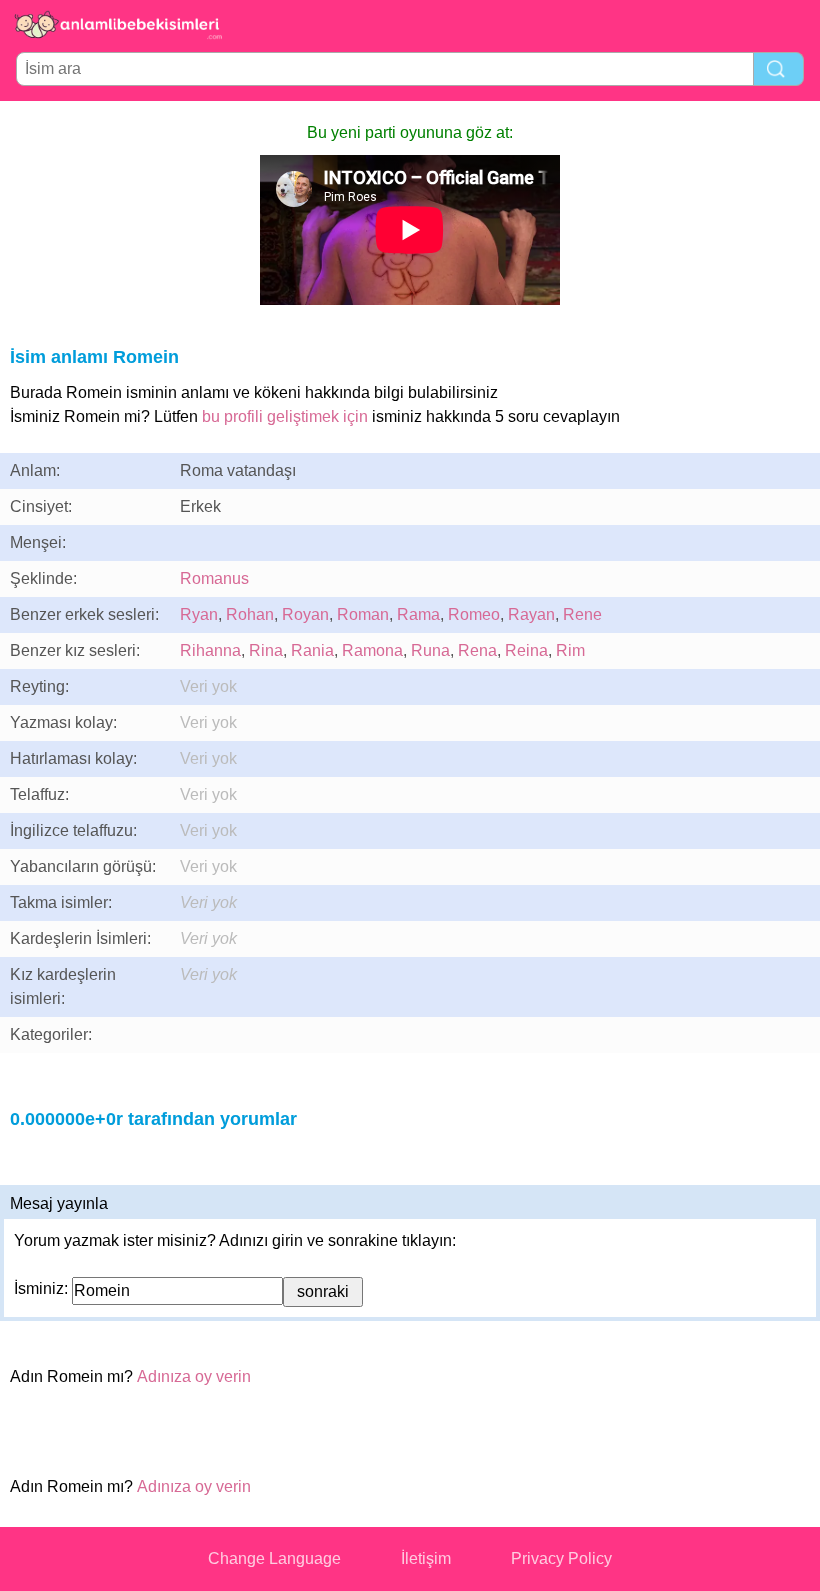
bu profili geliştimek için (285, 416)
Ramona (372, 650)
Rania (312, 650)
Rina (266, 650)
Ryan (199, 614)
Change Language (274, 1558)
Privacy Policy (561, 1558)
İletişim (426, 1558)
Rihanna (210, 650)
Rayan (531, 614)
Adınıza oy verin (194, 1376)
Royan (305, 614)
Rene (582, 614)
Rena (477, 650)
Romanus (214, 578)
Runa (430, 650)
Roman (363, 614)
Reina (526, 650)
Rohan (250, 614)
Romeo (474, 614)
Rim (570, 650)
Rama (418, 614)
